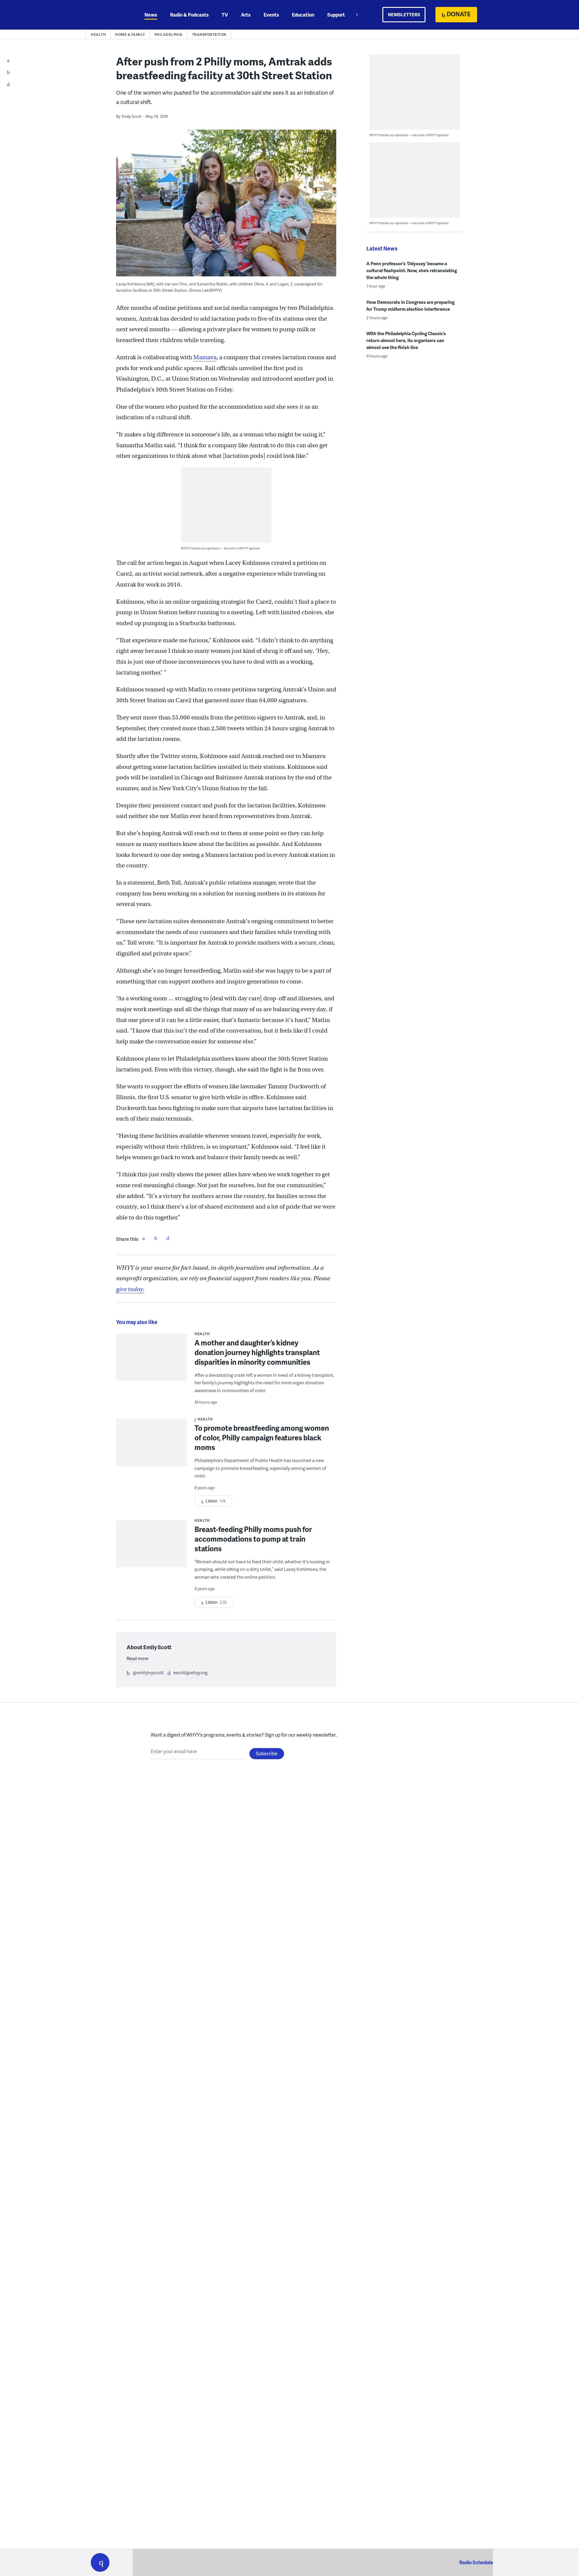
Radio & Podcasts (189, 15)
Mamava (205, 357)
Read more (138, 1658)
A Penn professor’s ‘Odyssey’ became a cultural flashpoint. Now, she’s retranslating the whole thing (412, 270)
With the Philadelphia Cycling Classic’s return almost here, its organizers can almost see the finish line (406, 340)
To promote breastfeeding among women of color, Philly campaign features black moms (262, 1437)
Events (271, 15)
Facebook (144, 1238)
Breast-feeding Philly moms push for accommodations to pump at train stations (253, 1539)
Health (98, 35)
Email (168, 1238)
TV (225, 15)
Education (303, 15)
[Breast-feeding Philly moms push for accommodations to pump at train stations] (152, 1548)
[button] (100, 2562)
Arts (246, 15)
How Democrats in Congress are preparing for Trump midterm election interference (410, 305)
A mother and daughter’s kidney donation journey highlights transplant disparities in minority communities (257, 1352)
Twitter (156, 1238)
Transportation (209, 35)
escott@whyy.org (190, 1672)
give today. (130, 1289)
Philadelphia (169, 35)
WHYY (108, 15)
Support (336, 15)
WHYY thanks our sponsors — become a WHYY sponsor (221, 548)
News (151, 15)
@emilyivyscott (148, 1672)
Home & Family (130, 35)
